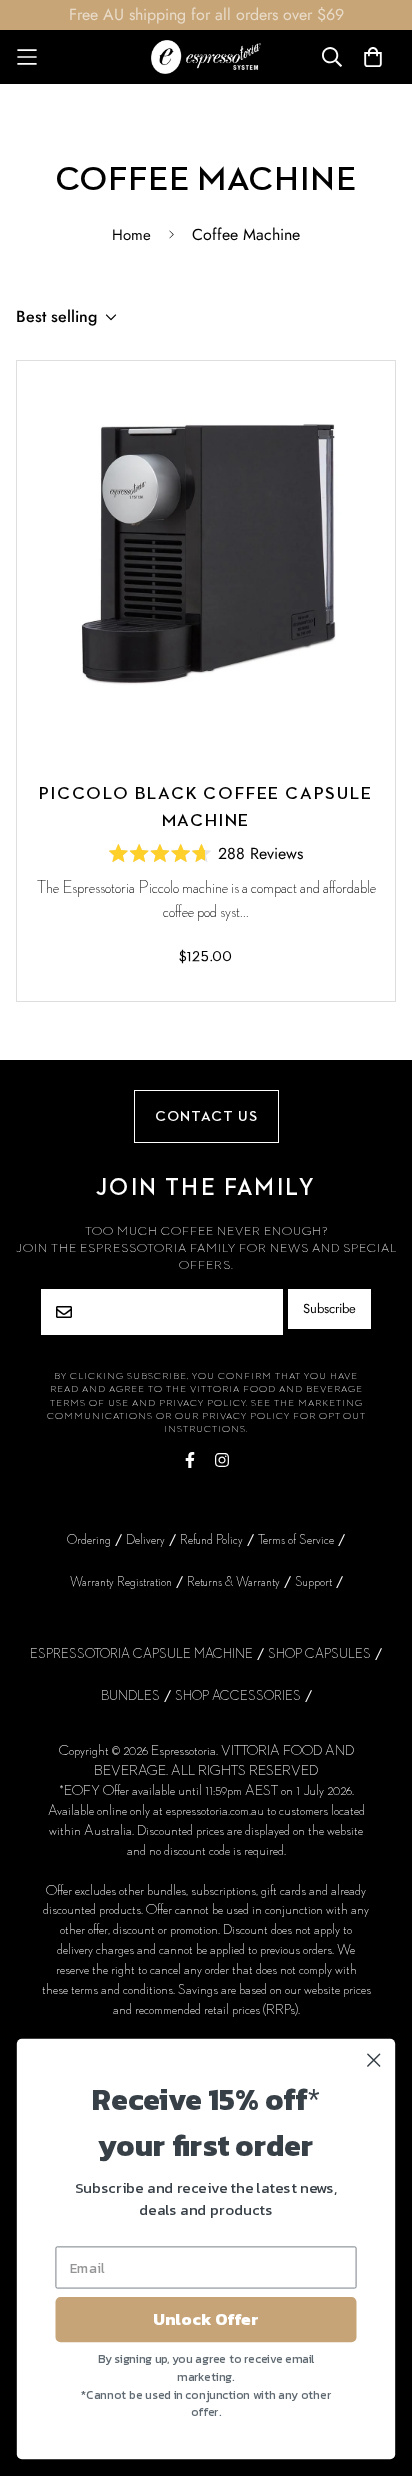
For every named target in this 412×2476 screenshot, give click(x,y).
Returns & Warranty (233, 1582)
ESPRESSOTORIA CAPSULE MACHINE (141, 1654)
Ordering (89, 1540)
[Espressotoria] (206, 57)
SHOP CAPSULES (319, 1654)
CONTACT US (206, 1116)
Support (313, 1582)
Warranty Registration (121, 1582)
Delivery (145, 1540)
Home (131, 235)
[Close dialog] (373, 2060)
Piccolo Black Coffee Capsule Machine (205, 807)
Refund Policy (211, 1540)
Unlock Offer (205, 2319)
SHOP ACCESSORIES (238, 1696)
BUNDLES (130, 1696)
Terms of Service (296, 1540)
